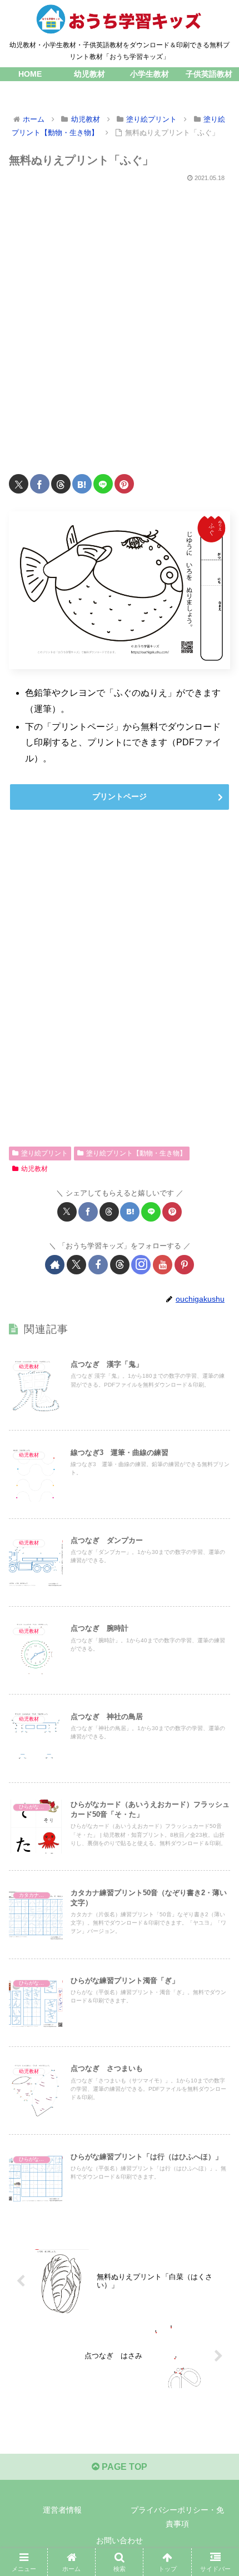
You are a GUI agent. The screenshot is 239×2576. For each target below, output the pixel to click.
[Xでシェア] (19, 484)
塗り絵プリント (44, 1153)
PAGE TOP (123, 2467)
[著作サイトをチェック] (55, 1265)
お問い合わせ (120, 2540)
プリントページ (120, 796)
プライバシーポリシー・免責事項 (177, 2517)
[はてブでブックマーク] (82, 484)
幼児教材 (34, 1169)
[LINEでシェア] (103, 484)
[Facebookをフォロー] (98, 1265)
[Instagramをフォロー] (141, 1265)
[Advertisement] (120, 322)
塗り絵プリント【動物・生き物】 (136, 1153)
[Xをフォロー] (76, 1265)
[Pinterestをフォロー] (184, 1265)
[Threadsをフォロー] (120, 1265)
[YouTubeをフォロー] (163, 1265)
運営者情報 (62, 2510)
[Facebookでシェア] (40, 484)
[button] (216, 1801)
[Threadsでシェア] (61, 484)
